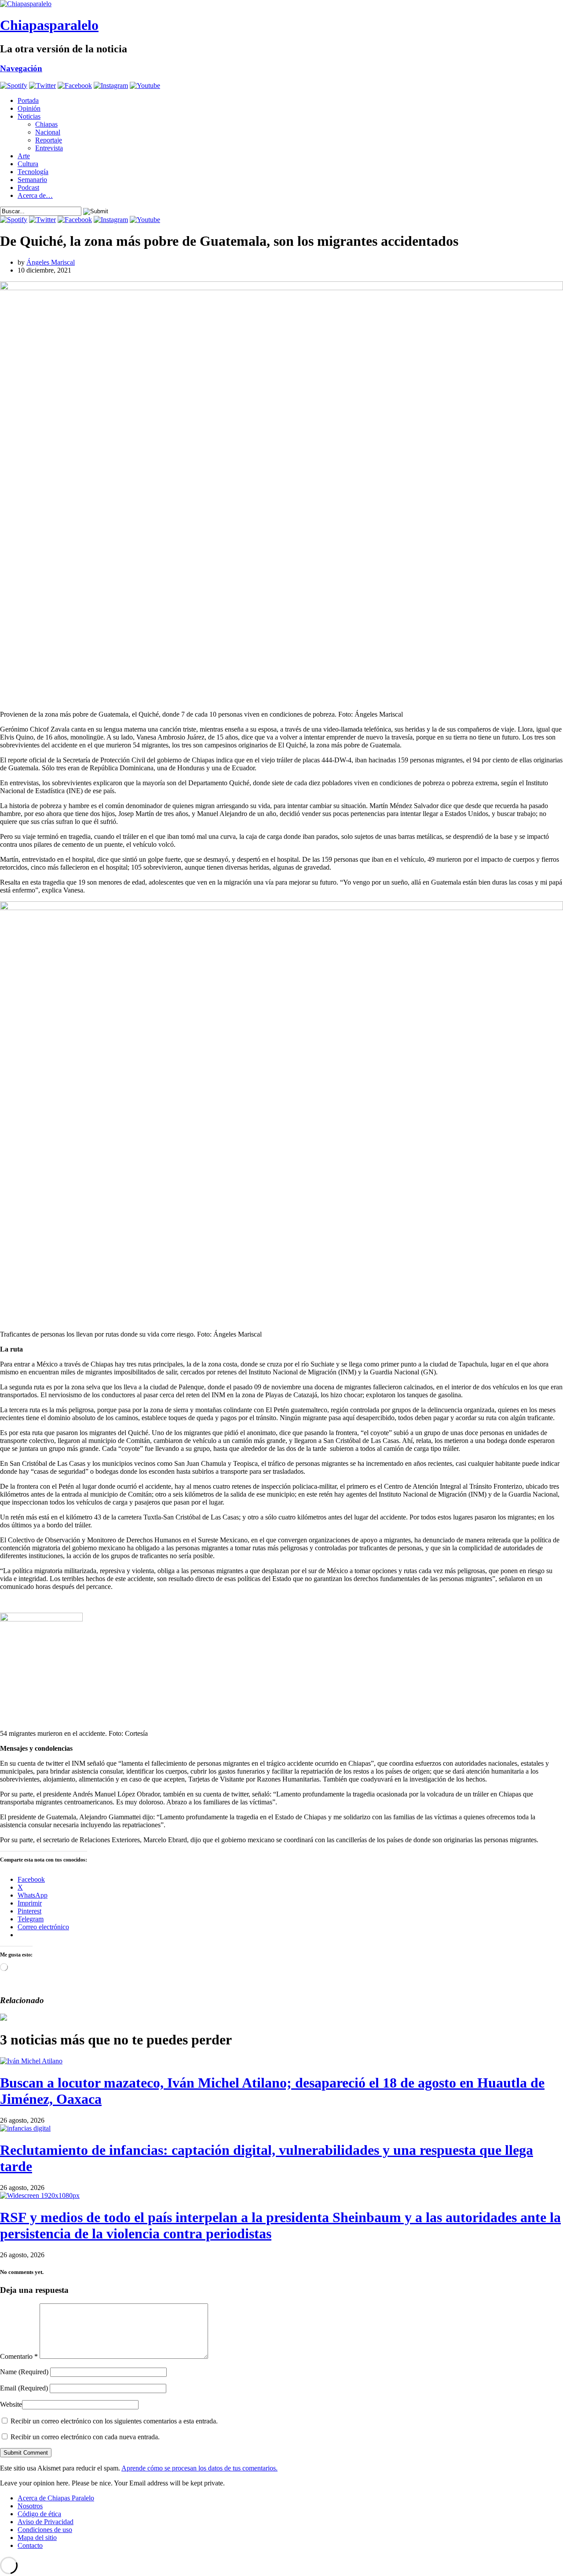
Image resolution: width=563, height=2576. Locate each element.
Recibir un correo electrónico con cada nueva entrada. (85, 2437)
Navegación (21, 68)
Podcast (28, 188)
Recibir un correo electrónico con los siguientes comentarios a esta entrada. (114, 2421)
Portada (28, 100)
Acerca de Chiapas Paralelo (56, 2498)
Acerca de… (35, 195)
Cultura (28, 164)
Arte (24, 156)
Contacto (30, 2545)
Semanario (32, 180)
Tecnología (33, 172)
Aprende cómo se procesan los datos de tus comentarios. (199, 2468)
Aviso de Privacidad (46, 2522)
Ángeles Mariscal (51, 262)
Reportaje (49, 140)
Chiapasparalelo (49, 25)
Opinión (29, 108)
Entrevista (49, 148)
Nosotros (30, 2506)
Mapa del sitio (37, 2538)
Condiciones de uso (45, 2530)
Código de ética (39, 2514)
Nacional (48, 132)
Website (11, 2404)
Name (24, 2372)
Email (24, 2388)
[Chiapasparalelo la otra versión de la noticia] (281, 4)
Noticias (29, 116)
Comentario (19, 2356)
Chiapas (46, 124)
